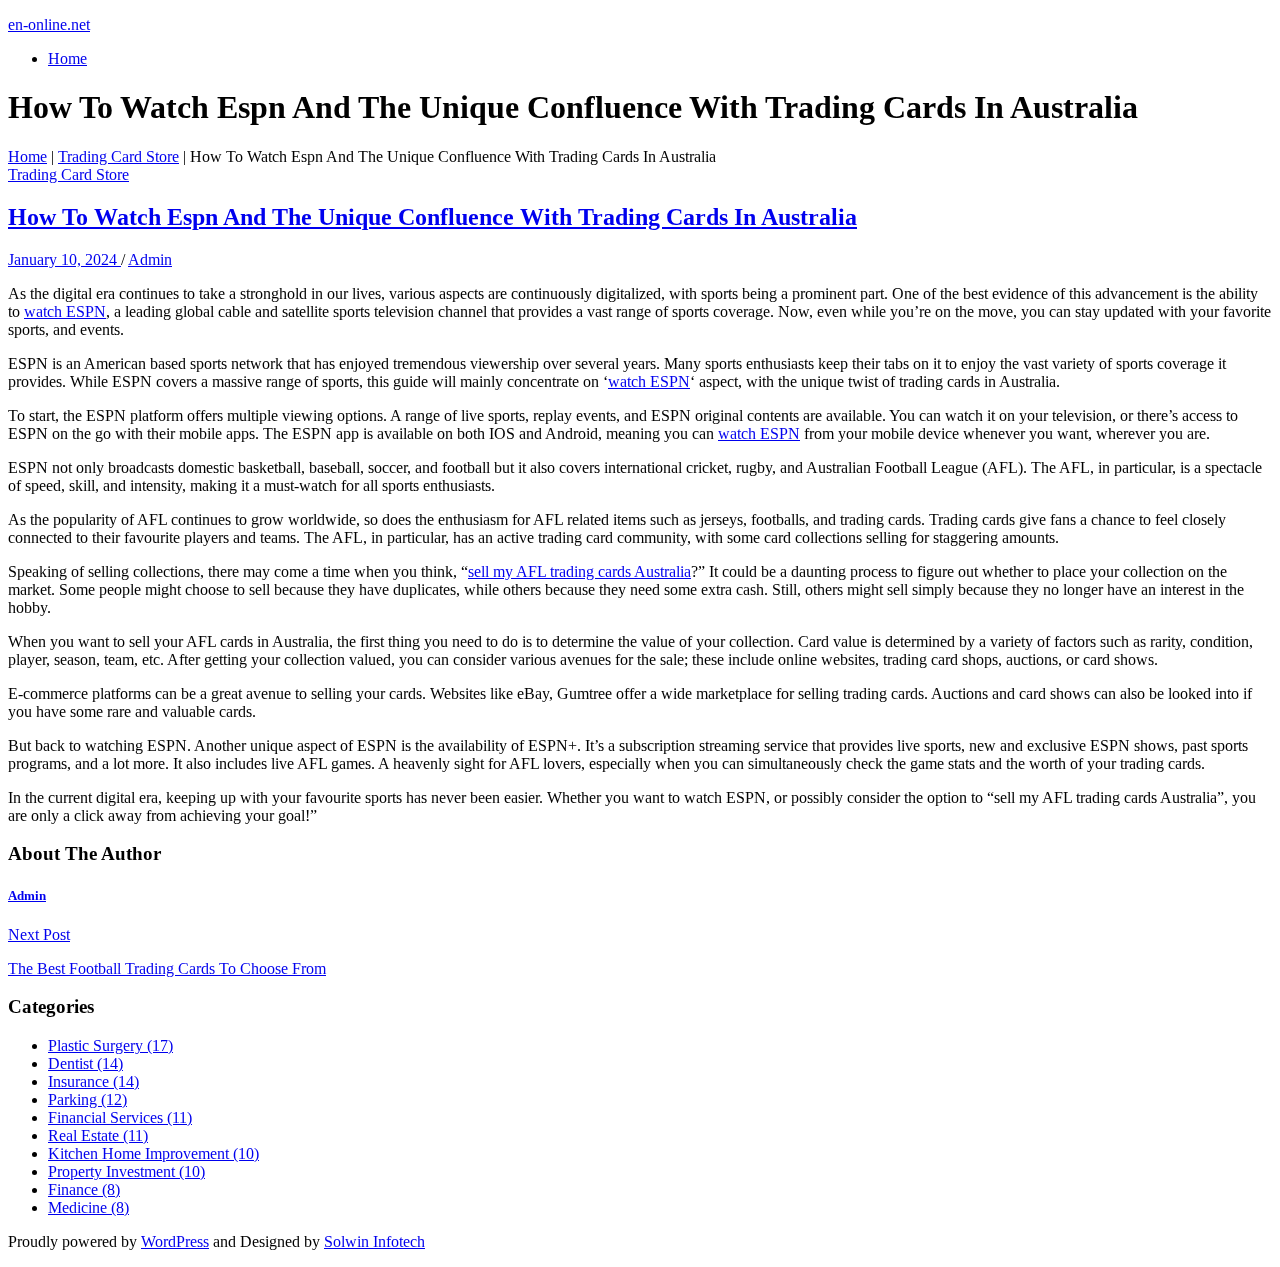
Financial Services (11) (120, 1117)
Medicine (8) (88, 1207)
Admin (150, 259)
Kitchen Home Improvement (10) (153, 1153)
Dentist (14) (85, 1063)
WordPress (175, 1241)
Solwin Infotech (374, 1241)
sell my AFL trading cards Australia (579, 571)
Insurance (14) (93, 1081)
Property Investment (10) (126, 1171)
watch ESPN (65, 311)
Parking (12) (87, 1099)
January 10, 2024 (64, 259)
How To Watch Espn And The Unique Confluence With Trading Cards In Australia (432, 217)
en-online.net (49, 24)
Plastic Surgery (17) (110, 1045)
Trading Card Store (118, 156)
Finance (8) (84, 1189)
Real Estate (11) (98, 1135)
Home (67, 58)
